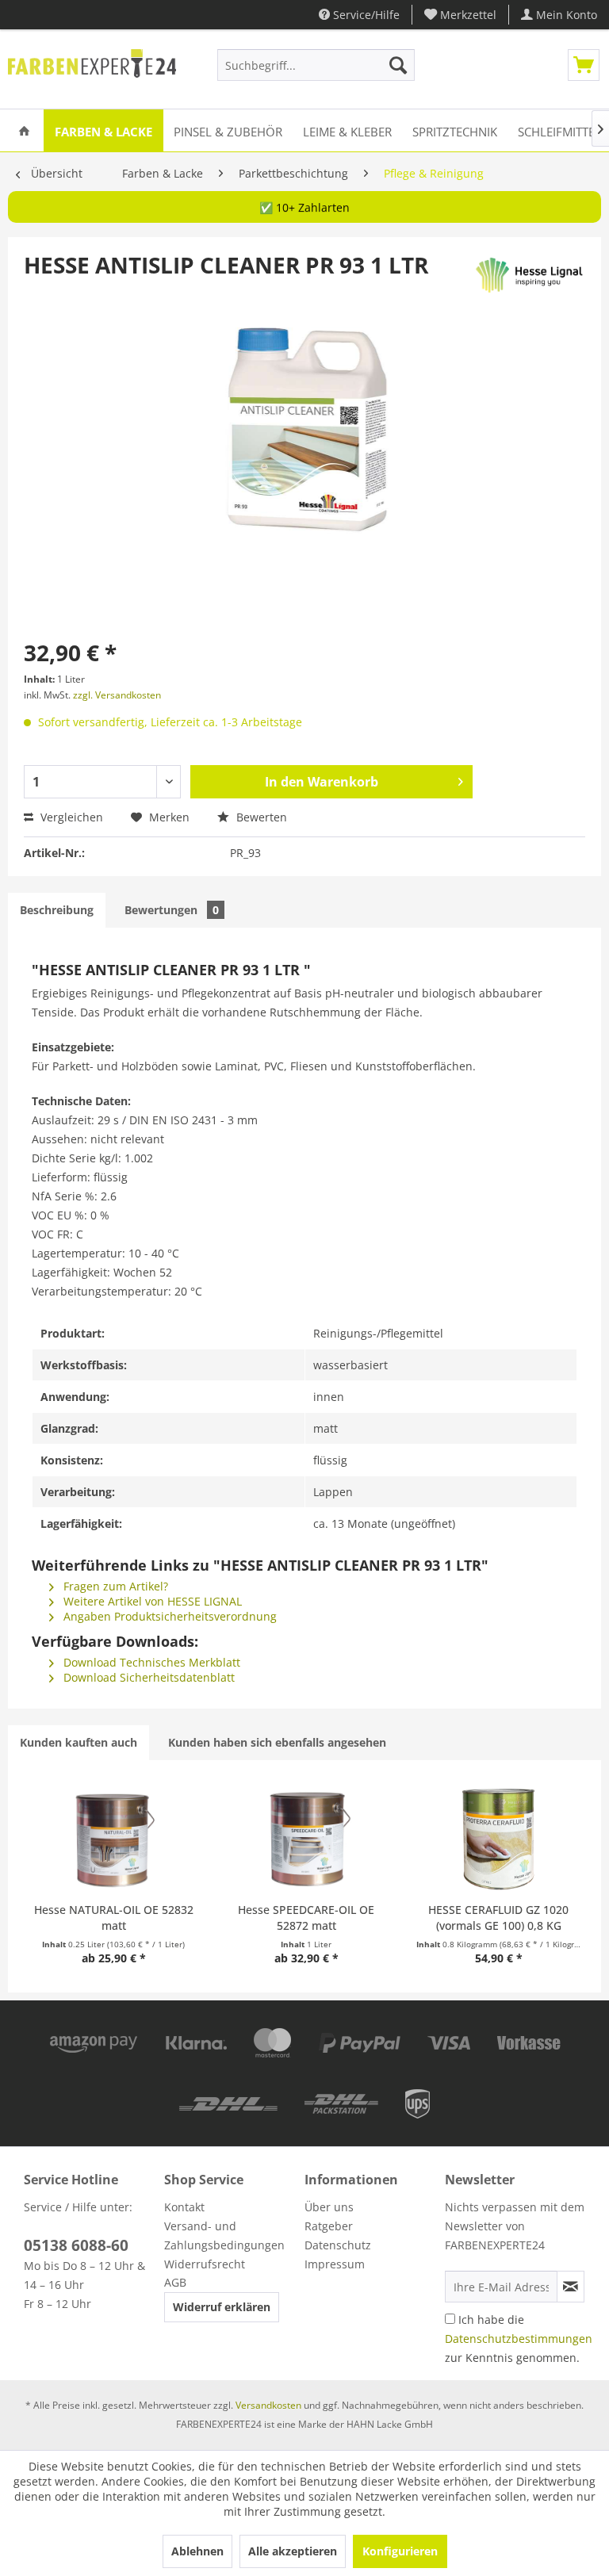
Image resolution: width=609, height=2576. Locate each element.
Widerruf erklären (222, 2307)
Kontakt (184, 2207)
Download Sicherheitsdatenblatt (147, 1677)
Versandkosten (268, 2405)
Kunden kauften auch (79, 1742)
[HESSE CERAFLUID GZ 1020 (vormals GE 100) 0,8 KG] (499, 1839)
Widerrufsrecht (205, 2264)
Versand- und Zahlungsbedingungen (224, 2235)
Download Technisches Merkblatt (150, 1662)
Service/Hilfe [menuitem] (365, 15)
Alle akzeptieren (293, 2551)
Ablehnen (197, 2551)
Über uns (329, 2207)
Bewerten (260, 817)
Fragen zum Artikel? (114, 1586)
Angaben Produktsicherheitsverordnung (169, 1616)
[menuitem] (461, 15)
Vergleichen (70, 817)
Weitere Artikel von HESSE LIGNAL (151, 1601)
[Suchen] (398, 65)
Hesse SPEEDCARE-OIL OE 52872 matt (306, 1918)
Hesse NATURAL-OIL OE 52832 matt (114, 1918)
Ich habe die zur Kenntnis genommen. (519, 2339)
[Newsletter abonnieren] (571, 2287)
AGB (175, 2282)
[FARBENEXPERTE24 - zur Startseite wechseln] (92, 69)
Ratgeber (329, 2226)
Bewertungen (172, 910)
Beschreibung (57, 910)
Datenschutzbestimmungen (519, 2339)
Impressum (335, 2264)
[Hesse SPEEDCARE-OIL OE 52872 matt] (306, 1839)
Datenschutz (338, 2245)
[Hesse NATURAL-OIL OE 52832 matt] (113, 1839)
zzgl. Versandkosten (117, 695)
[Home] (24, 130)
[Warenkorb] (584, 65)
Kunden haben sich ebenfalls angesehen (277, 1742)
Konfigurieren (400, 2551)
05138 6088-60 (76, 2245)
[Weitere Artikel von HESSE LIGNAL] (529, 281)
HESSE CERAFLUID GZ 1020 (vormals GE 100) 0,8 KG (498, 1918)
